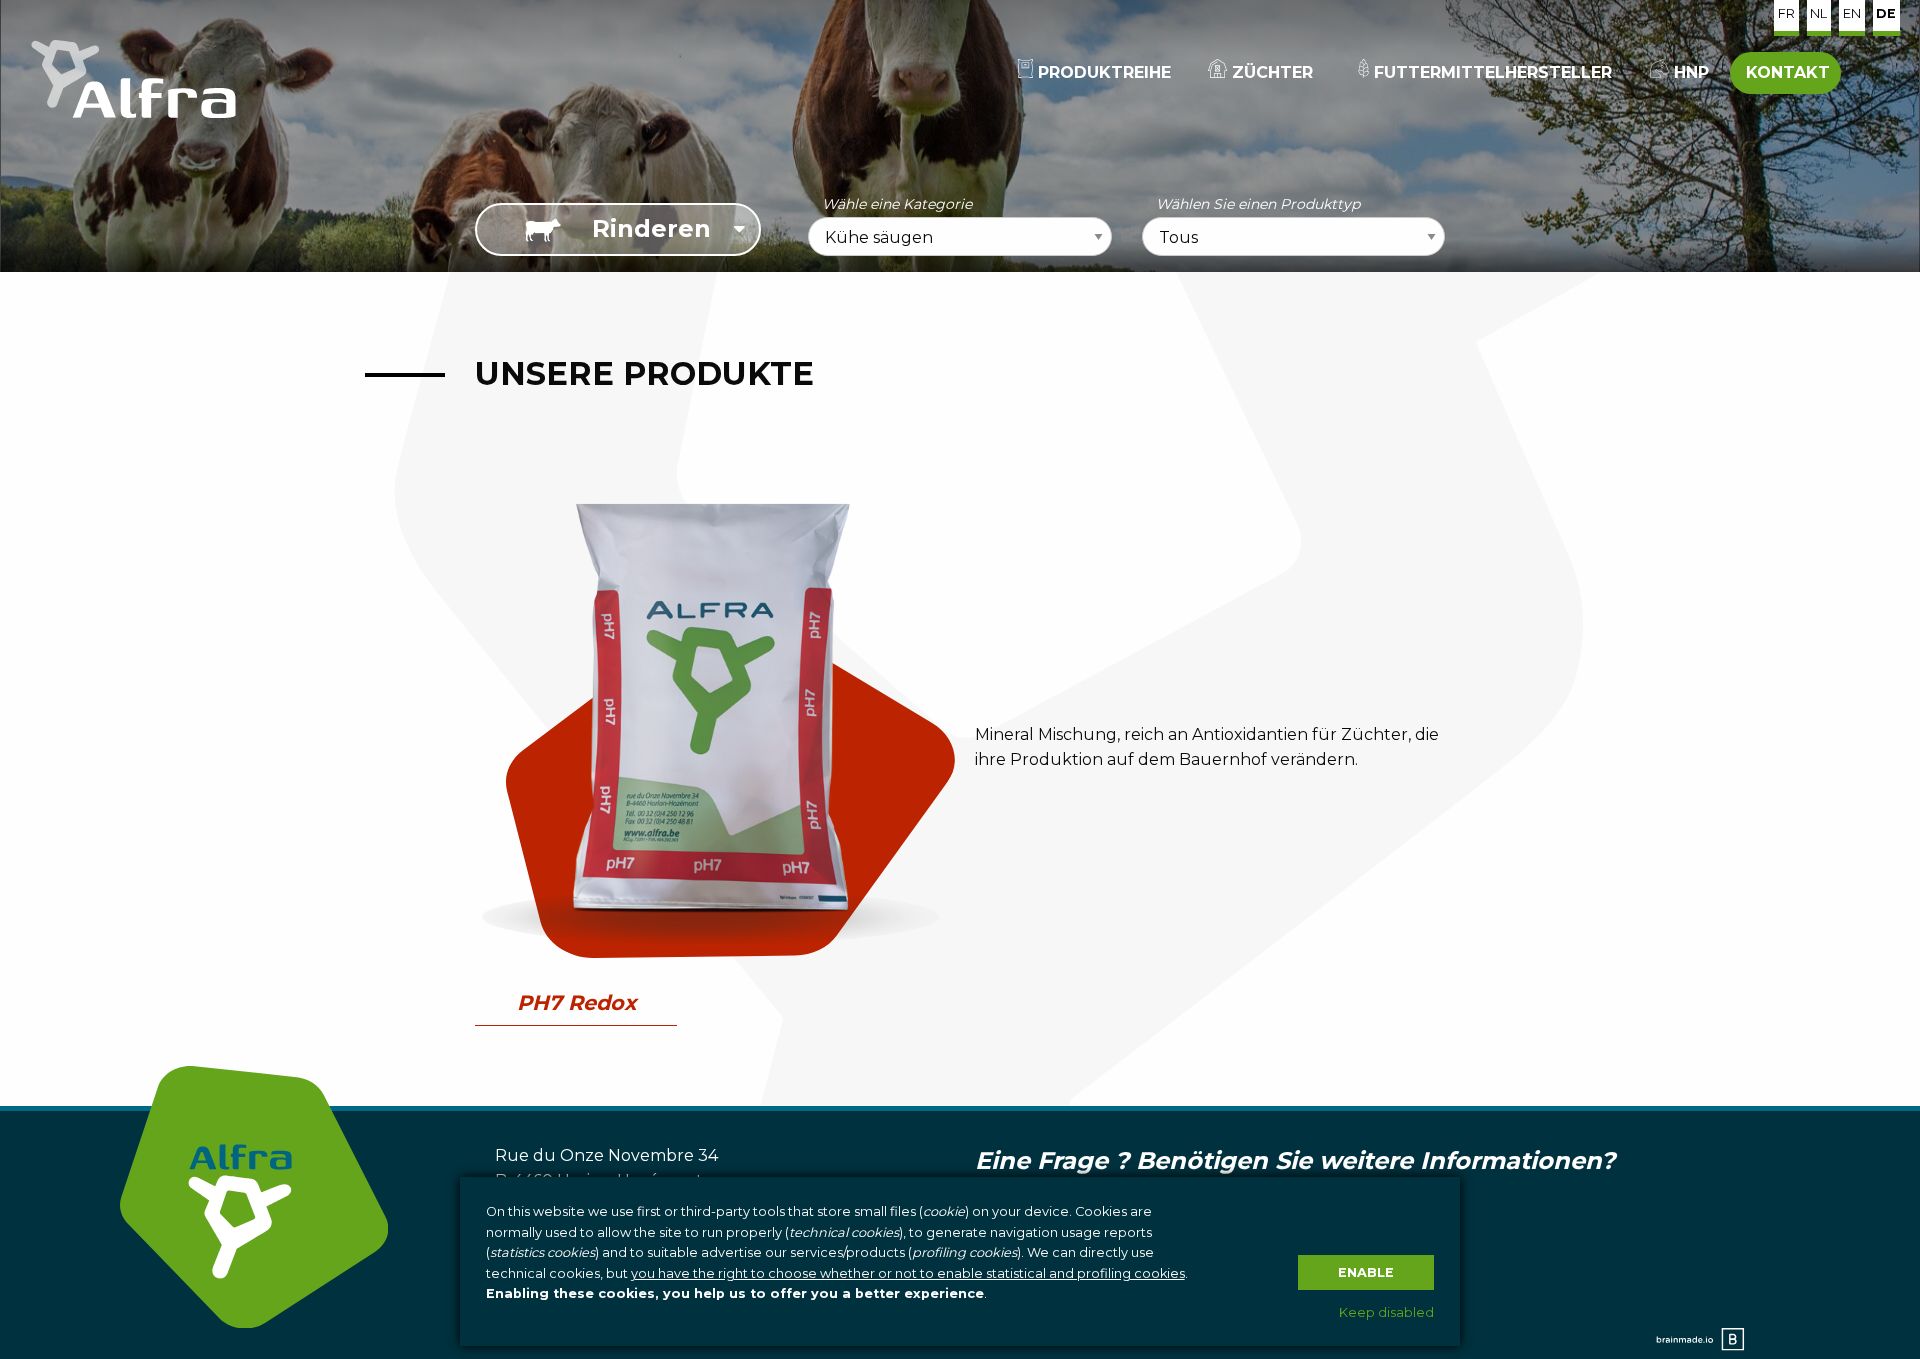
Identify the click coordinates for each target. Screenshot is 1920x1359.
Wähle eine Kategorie (897, 204)
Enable (1366, 1272)
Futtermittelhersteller (1490, 72)
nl (1818, 13)
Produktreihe (1102, 72)
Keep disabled (1386, 1312)
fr (1786, 13)
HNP (1689, 72)
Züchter (1270, 72)
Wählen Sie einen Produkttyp (1258, 204)
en (1852, 13)
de (1886, 13)
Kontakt (1785, 72)
